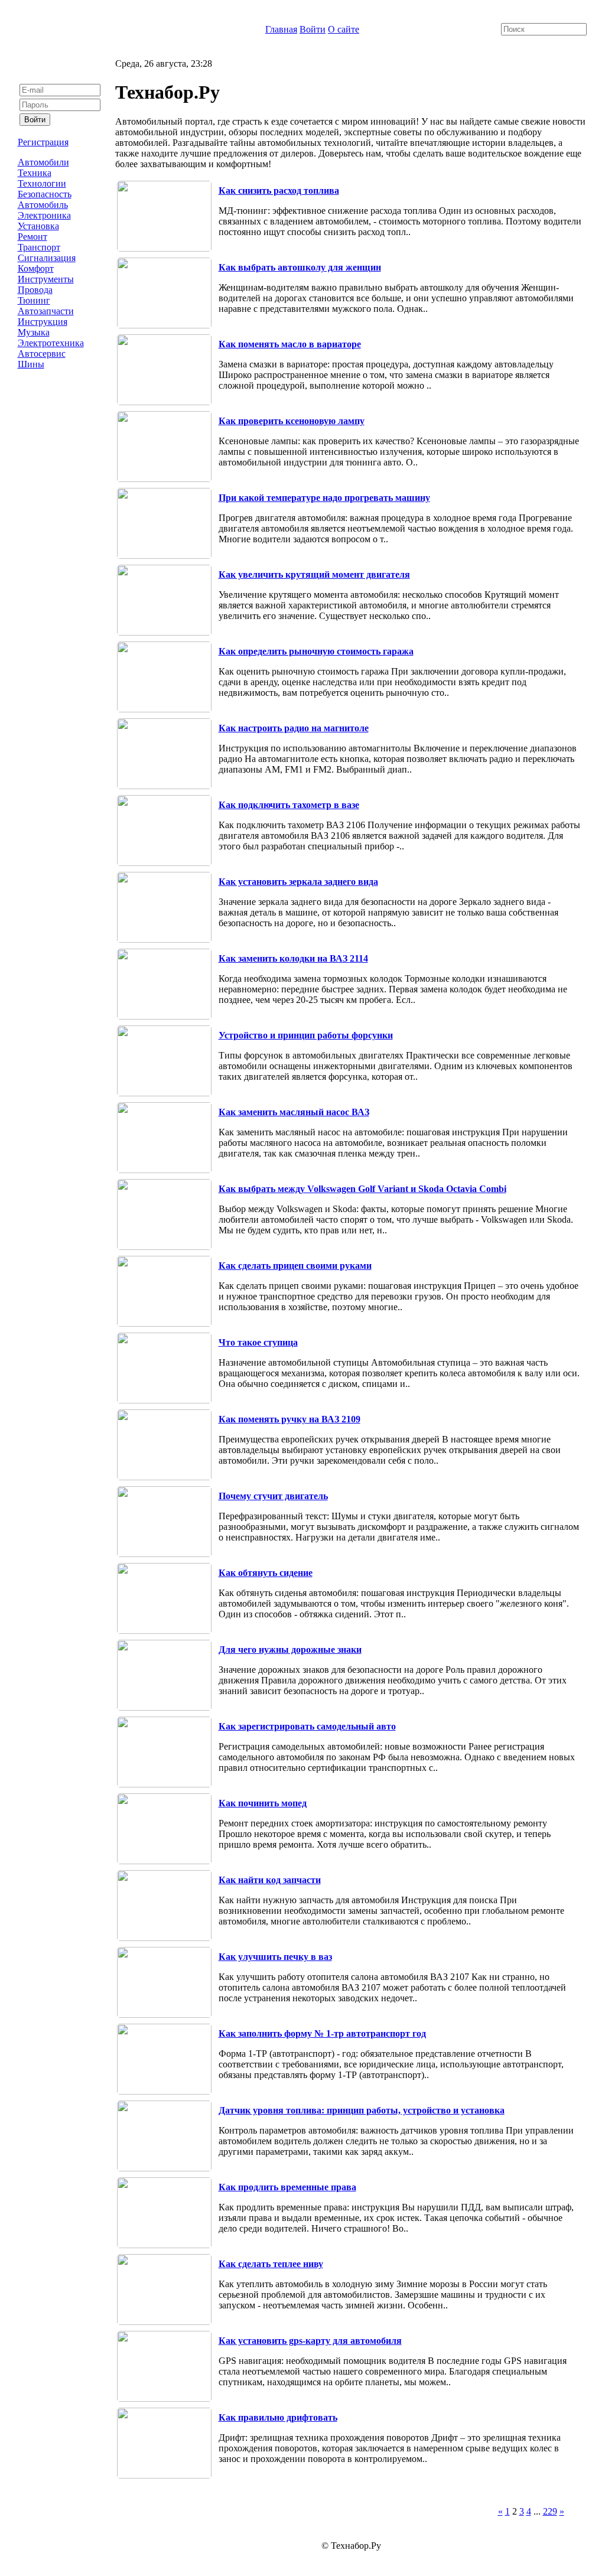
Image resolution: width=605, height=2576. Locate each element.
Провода (35, 290)
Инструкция (43, 322)
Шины (31, 364)
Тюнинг (34, 300)
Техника (35, 173)
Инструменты (46, 279)
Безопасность (45, 194)
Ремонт (32, 237)
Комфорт (36, 268)
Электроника (44, 215)
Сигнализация (47, 258)
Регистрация (43, 142)
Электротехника (51, 343)
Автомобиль (43, 205)
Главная (281, 29)
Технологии (42, 183)
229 (550, 2511)
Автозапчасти (46, 311)
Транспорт (39, 247)
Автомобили (43, 162)
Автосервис (42, 354)
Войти (313, 29)
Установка (38, 226)
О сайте (344, 29)
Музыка (34, 332)
